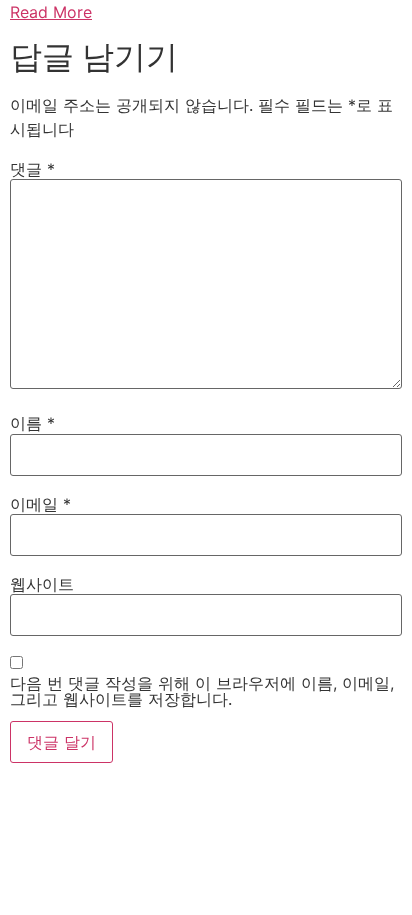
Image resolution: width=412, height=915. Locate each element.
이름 (32, 423)
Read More (51, 12)
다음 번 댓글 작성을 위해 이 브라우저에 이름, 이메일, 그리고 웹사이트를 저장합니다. (202, 691)
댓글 (32, 169)
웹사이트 (42, 584)
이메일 (40, 504)
